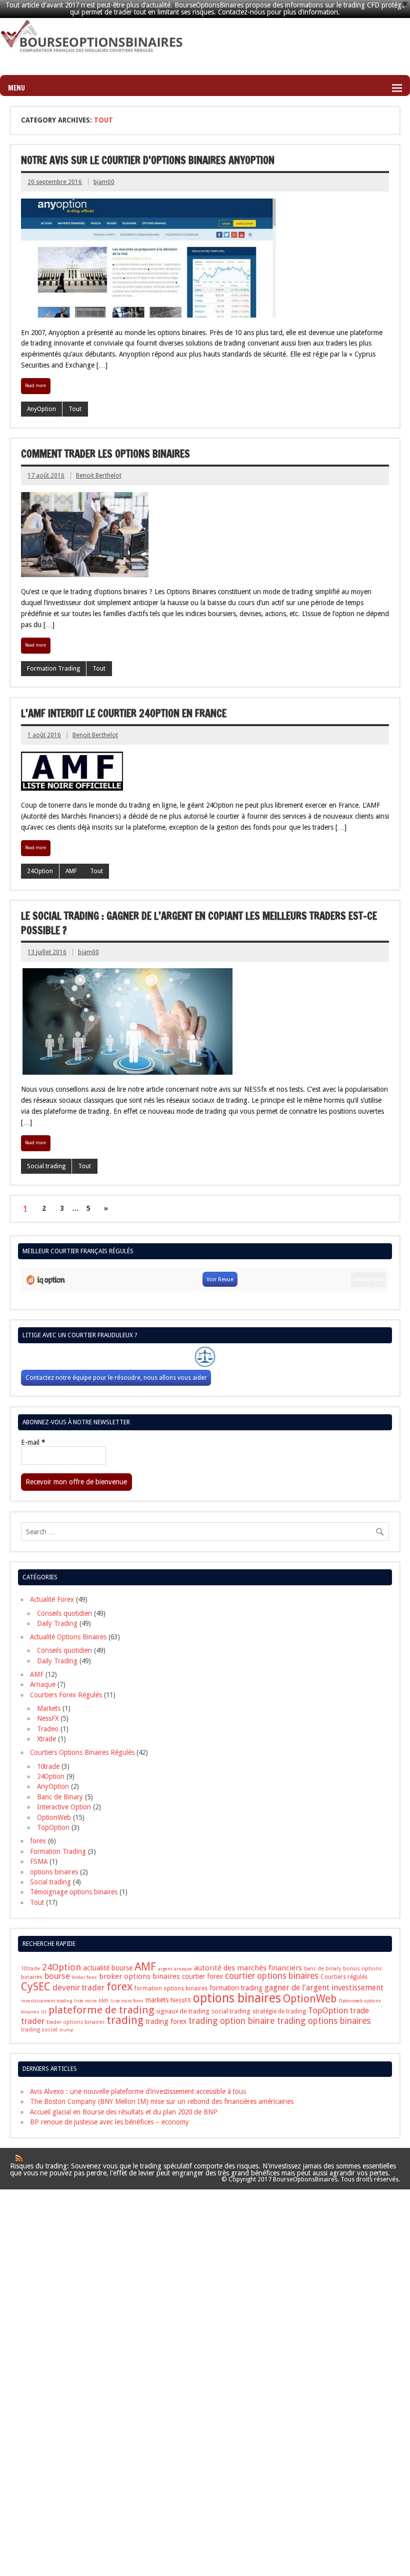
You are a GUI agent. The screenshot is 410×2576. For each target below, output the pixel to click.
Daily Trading (57, 1623)
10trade (48, 1766)
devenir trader (78, 1988)
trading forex (166, 2021)
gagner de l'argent (297, 1988)
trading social (39, 2029)
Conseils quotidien (64, 1613)
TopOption (53, 1827)
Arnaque (43, 1684)
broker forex (84, 1977)
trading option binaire (232, 2021)
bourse (57, 1976)
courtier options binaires (272, 1976)
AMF (71, 871)
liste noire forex (127, 2001)
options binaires (54, 1872)
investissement (357, 1988)
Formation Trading (53, 669)
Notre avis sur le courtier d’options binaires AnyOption (148, 160)
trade (359, 2011)
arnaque (183, 1969)
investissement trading (46, 2001)
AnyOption (41, 409)
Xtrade (46, 1739)
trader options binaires (75, 2022)
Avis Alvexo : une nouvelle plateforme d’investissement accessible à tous (138, 2091)
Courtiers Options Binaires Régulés (82, 1752)
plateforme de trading (101, 2010)
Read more (35, 386)
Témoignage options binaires (74, 1892)
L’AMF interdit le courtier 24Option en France (124, 713)
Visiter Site (368, 1280)
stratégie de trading (279, 2011)
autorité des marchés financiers (248, 1968)
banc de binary (322, 1969)
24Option (40, 871)
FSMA (39, 1861)
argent (165, 1969)
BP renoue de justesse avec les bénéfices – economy (109, 2122)
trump (66, 2030)
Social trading (46, 1166)
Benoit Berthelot (99, 476)
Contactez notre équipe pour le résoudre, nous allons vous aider (116, 1378)
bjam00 (104, 182)
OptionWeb (54, 1817)
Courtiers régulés (344, 1977)
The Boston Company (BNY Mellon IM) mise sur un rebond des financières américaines (162, 2101)
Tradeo (48, 1729)
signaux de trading (183, 2011)
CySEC (36, 1987)
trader (33, 2021)
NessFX (48, 1718)
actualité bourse (108, 1968)
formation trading (236, 1988)
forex (38, 1841)
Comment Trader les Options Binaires (105, 454)
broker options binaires (139, 1976)
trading (125, 2020)
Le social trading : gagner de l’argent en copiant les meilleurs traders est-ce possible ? (199, 923)
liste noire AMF (91, 2001)
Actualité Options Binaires (68, 1637)
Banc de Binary (60, 1797)
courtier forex (202, 1976)
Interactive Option (64, 1807)
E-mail (33, 1443)
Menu (16, 88)
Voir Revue (220, 1279)
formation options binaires (171, 1988)
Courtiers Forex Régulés (66, 1695)
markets (157, 2000)
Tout (75, 409)
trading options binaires (324, 2021)
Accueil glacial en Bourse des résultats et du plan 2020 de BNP (124, 2112)
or (44, 2012)
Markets (49, 1708)
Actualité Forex (52, 1599)
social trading (231, 2011)
